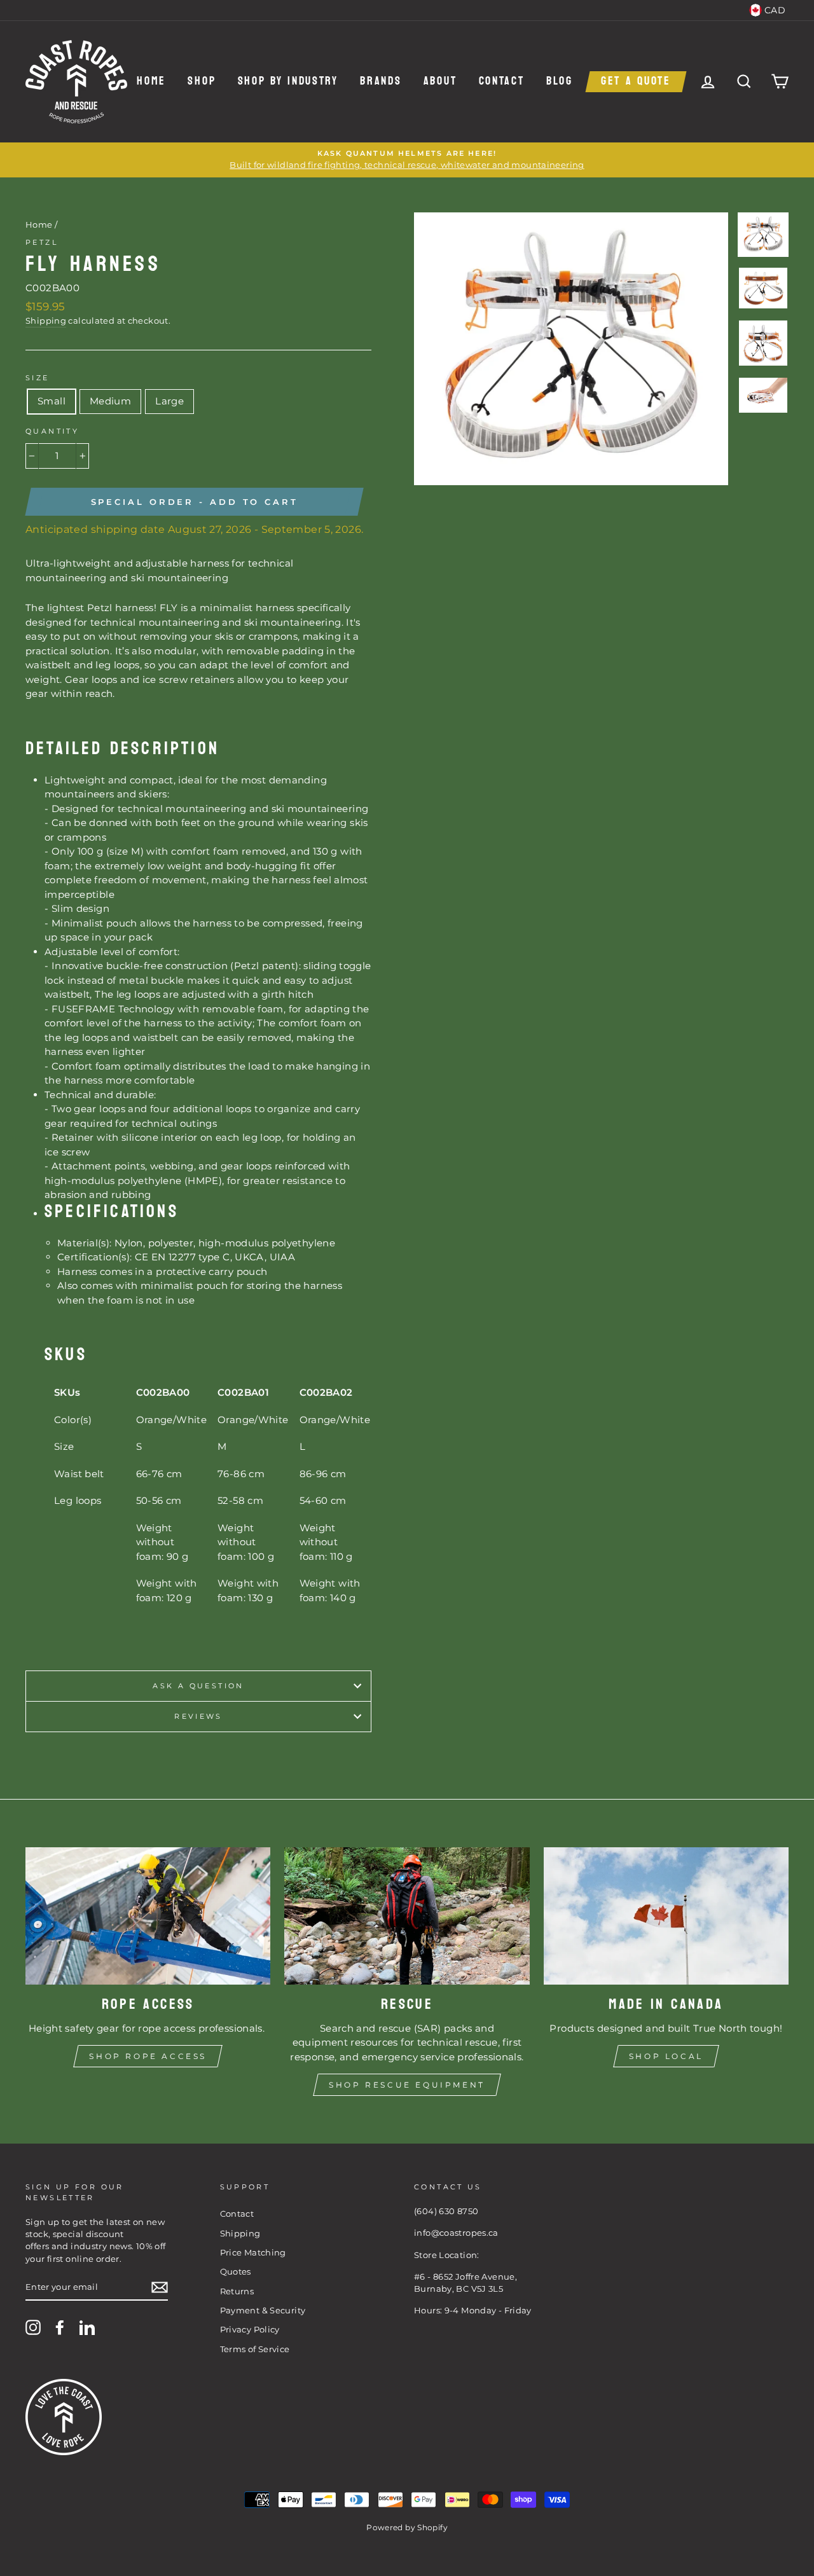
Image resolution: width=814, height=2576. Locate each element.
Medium (110, 401)
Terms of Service (255, 2349)
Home (151, 82)
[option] (407, 160)
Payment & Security (263, 2311)
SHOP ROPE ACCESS (148, 2056)
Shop (202, 82)
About (440, 82)
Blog (560, 82)
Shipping (46, 321)
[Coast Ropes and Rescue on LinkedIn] (87, 2327)
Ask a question (198, 1686)
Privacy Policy (250, 2330)
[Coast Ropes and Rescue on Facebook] (60, 2327)
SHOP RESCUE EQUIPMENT (407, 2085)
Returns (237, 2291)
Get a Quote (636, 82)
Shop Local (666, 2056)
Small (52, 401)
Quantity (52, 431)
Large (169, 401)
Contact (502, 82)
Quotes (236, 2272)
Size (38, 378)
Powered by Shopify (407, 2527)
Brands (381, 82)
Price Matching (253, 2253)
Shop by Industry (288, 82)
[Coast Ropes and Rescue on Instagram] (33, 2327)
